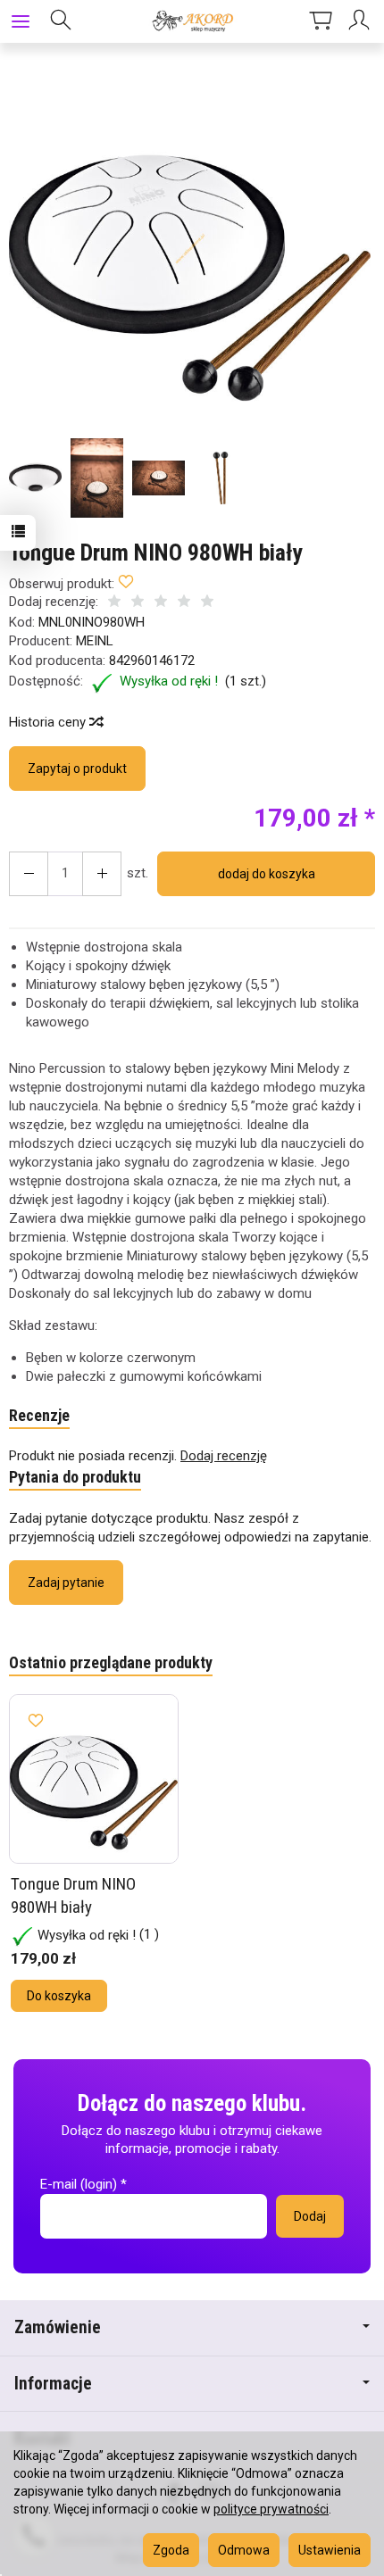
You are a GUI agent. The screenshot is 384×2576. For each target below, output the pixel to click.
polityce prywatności (271, 2509)
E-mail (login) (79, 2184)
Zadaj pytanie (66, 1583)
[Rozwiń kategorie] (21, 21)
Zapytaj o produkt (77, 769)
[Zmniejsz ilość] (102, 874)
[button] (190, 249)
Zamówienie (58, 2327)
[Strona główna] (192, 21)
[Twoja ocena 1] (114, 603)
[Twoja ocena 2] (138, 603)
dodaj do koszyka (267, 874)
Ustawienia (330, 2550)
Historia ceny (49, 722)
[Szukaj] (61, 21)
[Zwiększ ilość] (29, 874)
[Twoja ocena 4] (184, 603)
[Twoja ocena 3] (161, 603)
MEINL (95, 641)
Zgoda (171, 2550)
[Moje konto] (362, 21)
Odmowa (244, 2550)
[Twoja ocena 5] (207, 603)
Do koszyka (59, 1996)
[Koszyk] (321, 21)
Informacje (53, 2384)
